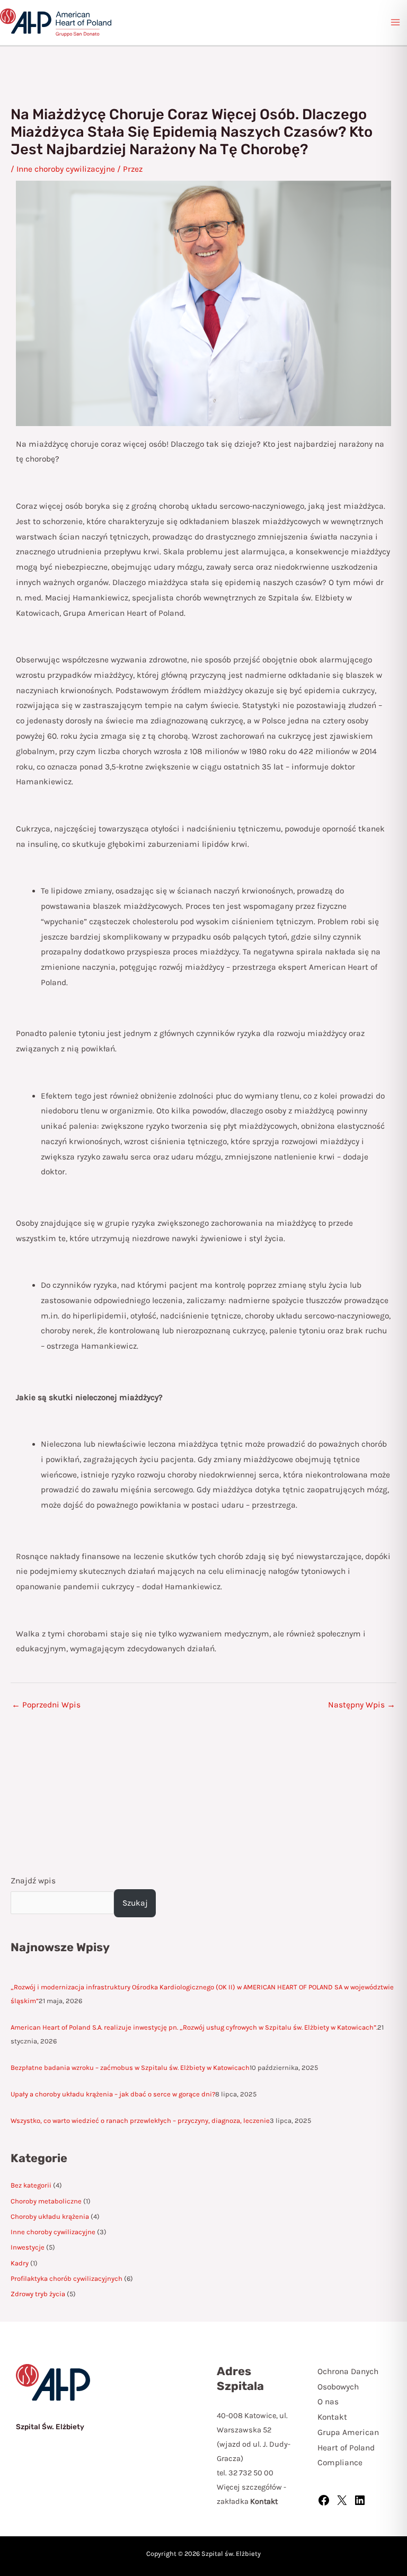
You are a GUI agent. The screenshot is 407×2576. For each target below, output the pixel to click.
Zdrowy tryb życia (38, 2294)
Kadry (20, 2263)
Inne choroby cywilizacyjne (53, 2232)
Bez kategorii (31, 2185)
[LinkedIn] (360, 2504)
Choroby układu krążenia (50, 2216)
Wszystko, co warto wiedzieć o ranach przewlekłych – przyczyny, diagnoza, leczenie (140, 2121)
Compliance (340, 2463)
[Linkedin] (353, 2524)
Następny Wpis (362, 1705)
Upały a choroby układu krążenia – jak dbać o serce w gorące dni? (113, 2094)
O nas (328, 2402)
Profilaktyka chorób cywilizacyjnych (67, 2278)
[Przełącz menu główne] (396, 23)
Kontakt (332, 2417)
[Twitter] (325, 2524)
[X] (342, 2504)
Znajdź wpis (33, 1881)
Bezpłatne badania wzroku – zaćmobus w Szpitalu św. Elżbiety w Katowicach (130, 2068)
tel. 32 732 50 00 (245, 2473)
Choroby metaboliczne (46, 2201)
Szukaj (135, 1903)
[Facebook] (324, 2504)
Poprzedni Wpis (46, 1705)
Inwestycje (28, 2247)
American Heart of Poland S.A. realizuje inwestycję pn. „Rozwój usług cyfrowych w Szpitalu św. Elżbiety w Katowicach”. (194, 2027)
